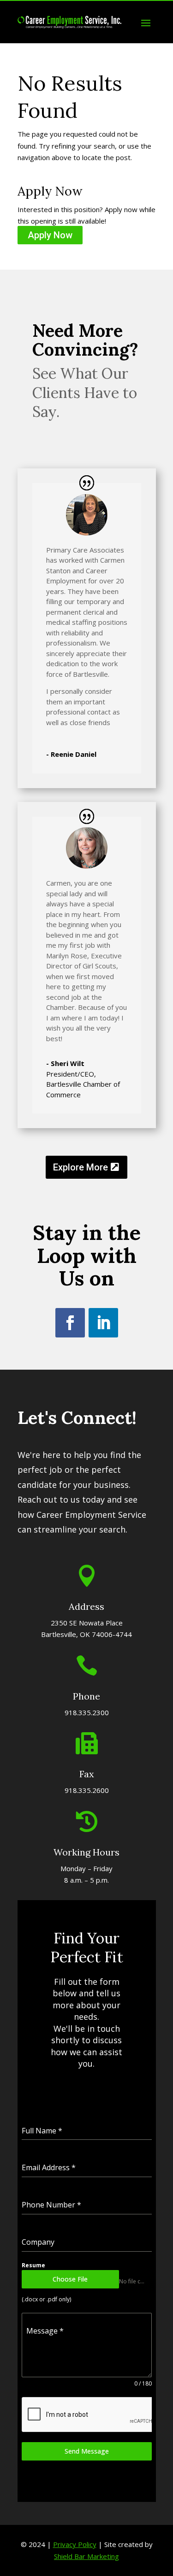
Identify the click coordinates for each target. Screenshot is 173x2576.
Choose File (70, 2279)
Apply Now (50, 235)
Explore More (81, 1167)
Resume (33, 2265)
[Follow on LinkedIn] (103, 1323)
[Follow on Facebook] (70, 1323)
